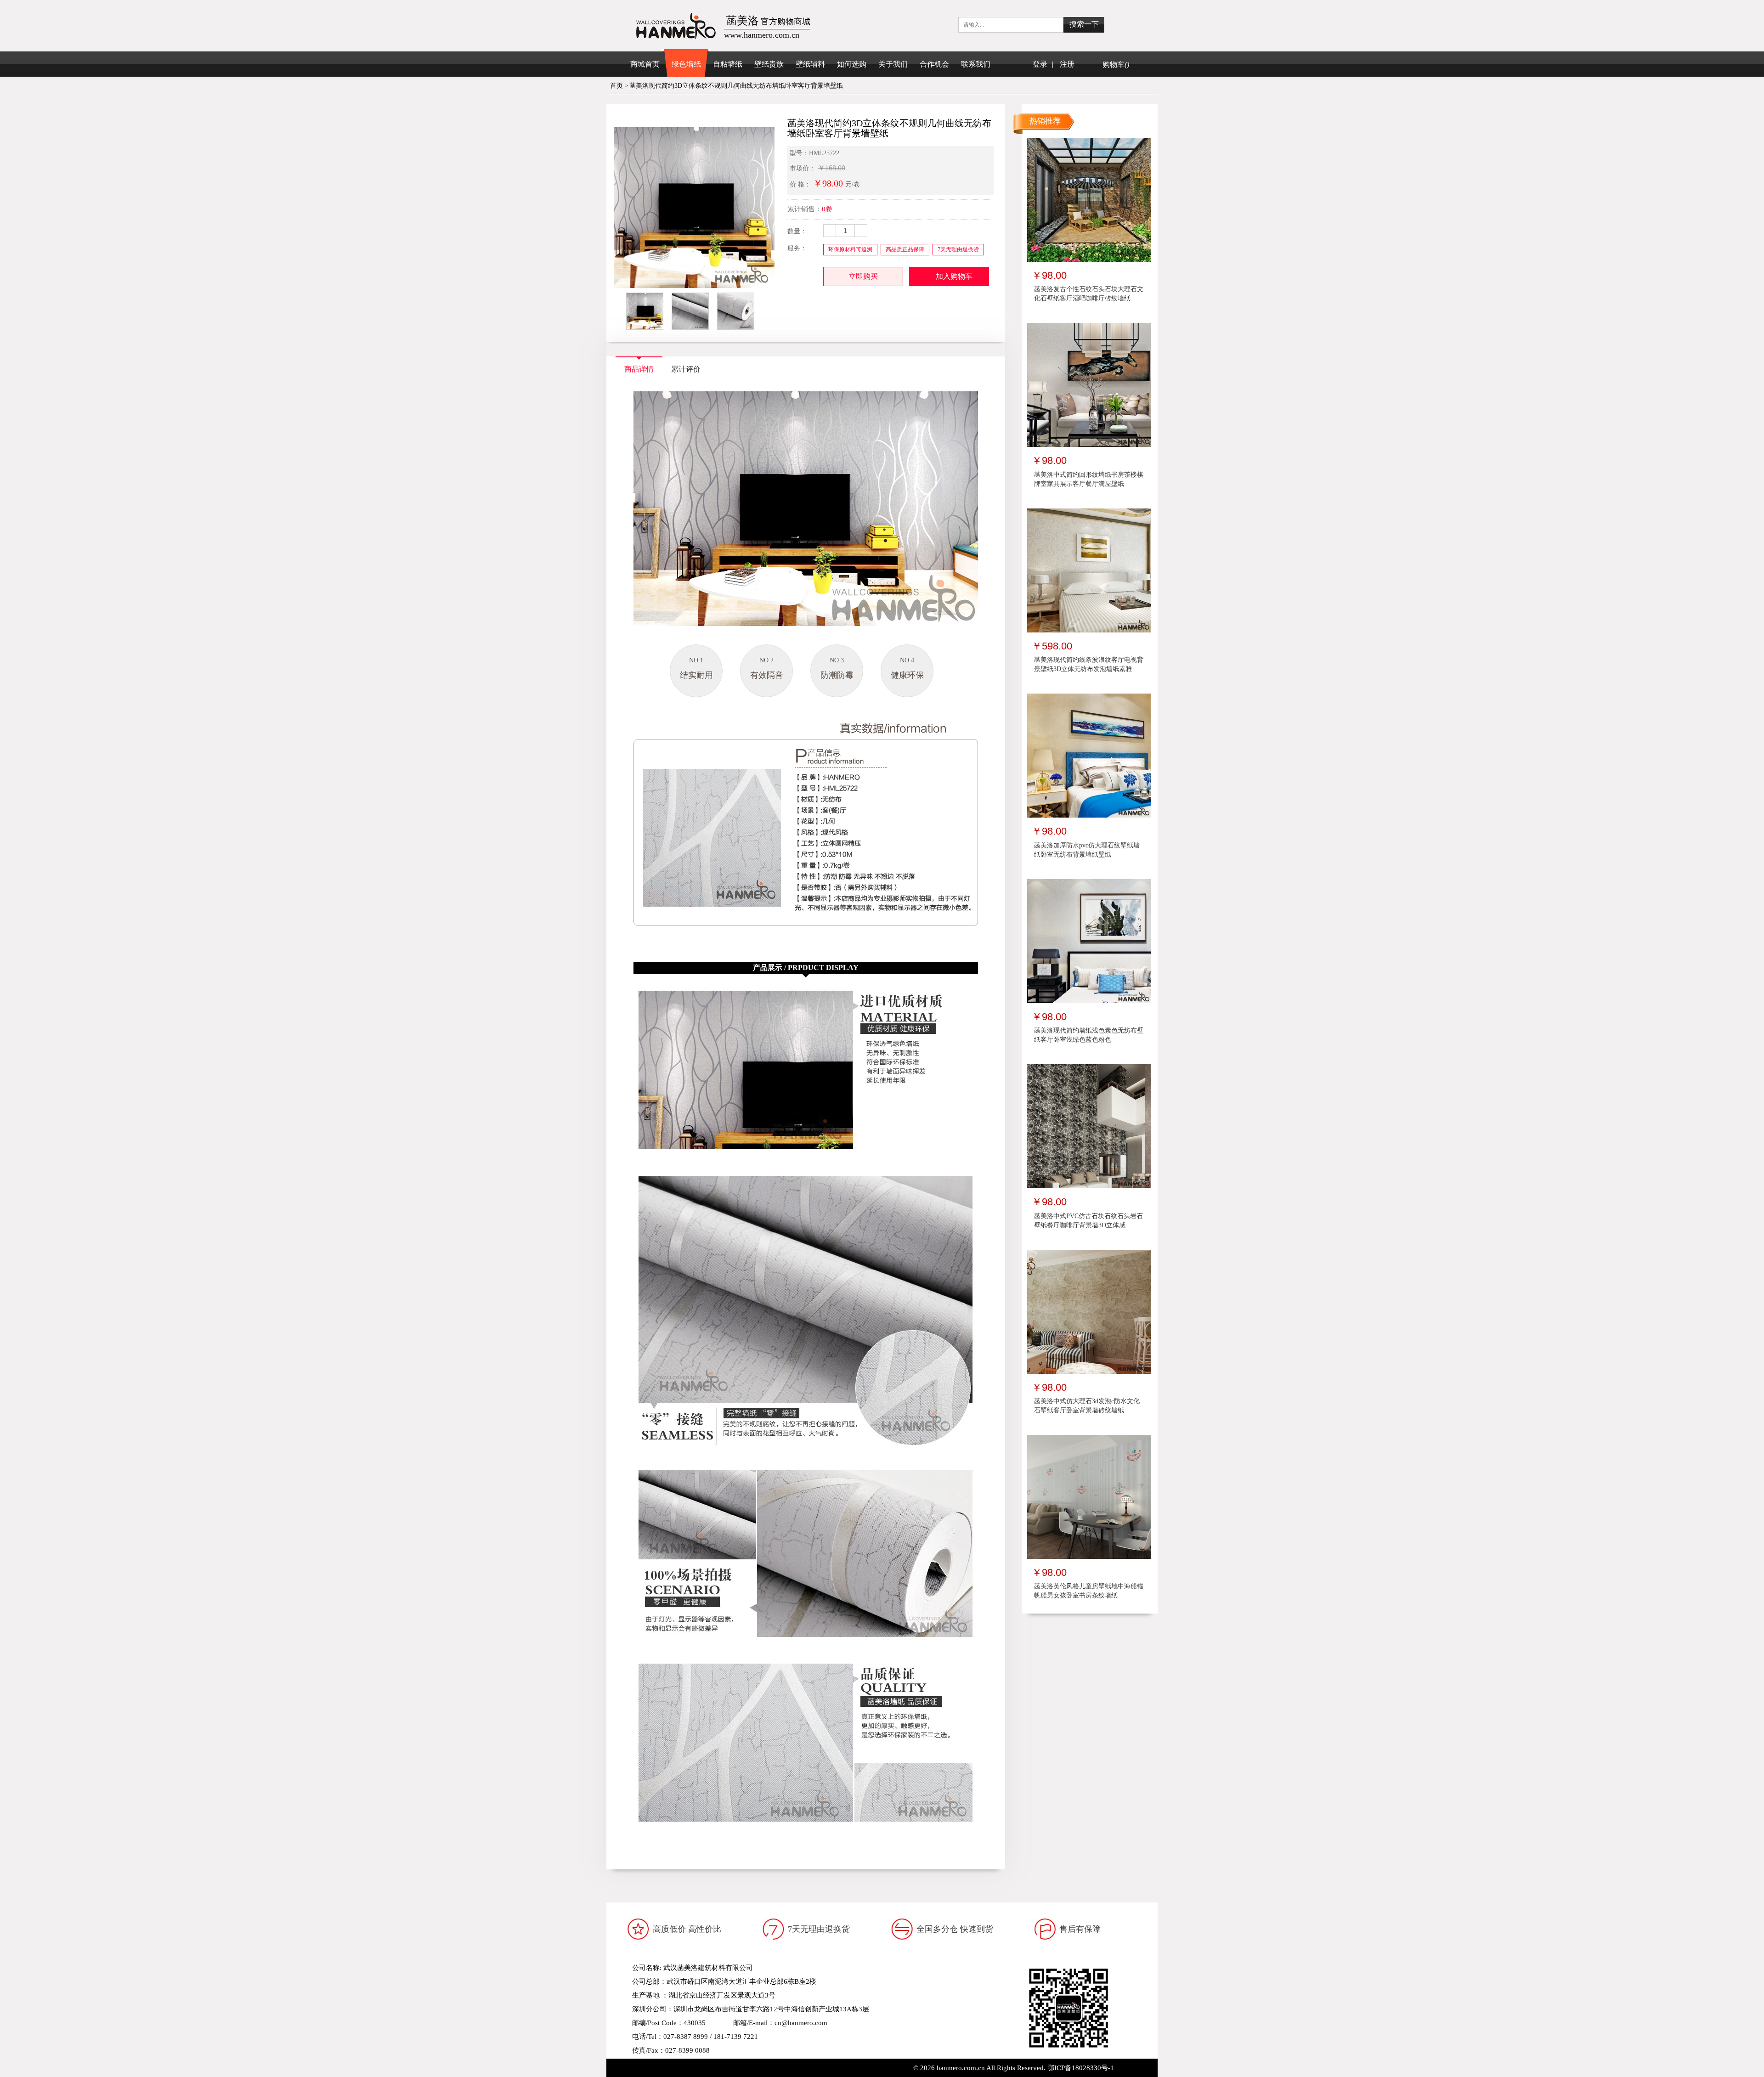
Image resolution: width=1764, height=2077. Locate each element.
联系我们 (976, 64)
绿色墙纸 (686, 64)
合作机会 (934, 64)
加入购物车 (954, 276)
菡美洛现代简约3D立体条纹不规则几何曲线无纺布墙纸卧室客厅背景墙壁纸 (736, 86)
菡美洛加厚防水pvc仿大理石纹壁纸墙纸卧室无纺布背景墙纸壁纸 (1087, 850)
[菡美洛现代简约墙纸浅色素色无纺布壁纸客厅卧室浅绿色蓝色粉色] (1089, 940)
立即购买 (863, 276)
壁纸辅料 (810, 64)
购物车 (1116, 65)
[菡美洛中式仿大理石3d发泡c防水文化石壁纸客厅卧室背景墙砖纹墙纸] (1089, 1311)
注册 (1067, 64)
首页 (616, 86)
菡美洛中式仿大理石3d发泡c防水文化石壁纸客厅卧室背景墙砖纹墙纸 (1087, 1406)
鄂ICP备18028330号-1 (1081, 2068)
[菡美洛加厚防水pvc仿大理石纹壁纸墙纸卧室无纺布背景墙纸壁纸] (1089, 755)
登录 (1040, 64)
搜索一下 (1084, 24)
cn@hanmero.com (801, 2023)
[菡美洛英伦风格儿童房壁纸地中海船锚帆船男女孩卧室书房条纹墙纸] (1089, 1496)
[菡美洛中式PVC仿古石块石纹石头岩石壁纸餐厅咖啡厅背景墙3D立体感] (1089, 1126)
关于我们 (893, 64)
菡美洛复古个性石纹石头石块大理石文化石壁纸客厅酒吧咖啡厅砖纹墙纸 (1089, 294)
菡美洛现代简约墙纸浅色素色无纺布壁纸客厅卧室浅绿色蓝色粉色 (1089, 1035)
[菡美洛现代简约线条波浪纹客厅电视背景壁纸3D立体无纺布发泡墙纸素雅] (1089, 570)
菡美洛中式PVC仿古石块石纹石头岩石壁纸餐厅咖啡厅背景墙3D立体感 (1088, 1221)
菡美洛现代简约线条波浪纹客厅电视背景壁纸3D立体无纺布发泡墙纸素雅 (1089, 664)
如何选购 (852, 64)
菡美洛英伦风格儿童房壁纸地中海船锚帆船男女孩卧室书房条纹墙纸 (1089, 1591)
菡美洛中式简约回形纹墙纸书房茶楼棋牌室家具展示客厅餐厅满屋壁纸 (1089, 479)
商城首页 (645, 64)
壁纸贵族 (769, 64)
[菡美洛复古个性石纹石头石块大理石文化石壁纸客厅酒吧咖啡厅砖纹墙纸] (1089, 199)
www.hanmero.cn (702, 2064)
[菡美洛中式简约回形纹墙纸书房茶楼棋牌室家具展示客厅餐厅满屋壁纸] (1089, 384)
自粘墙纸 (728, 64)
